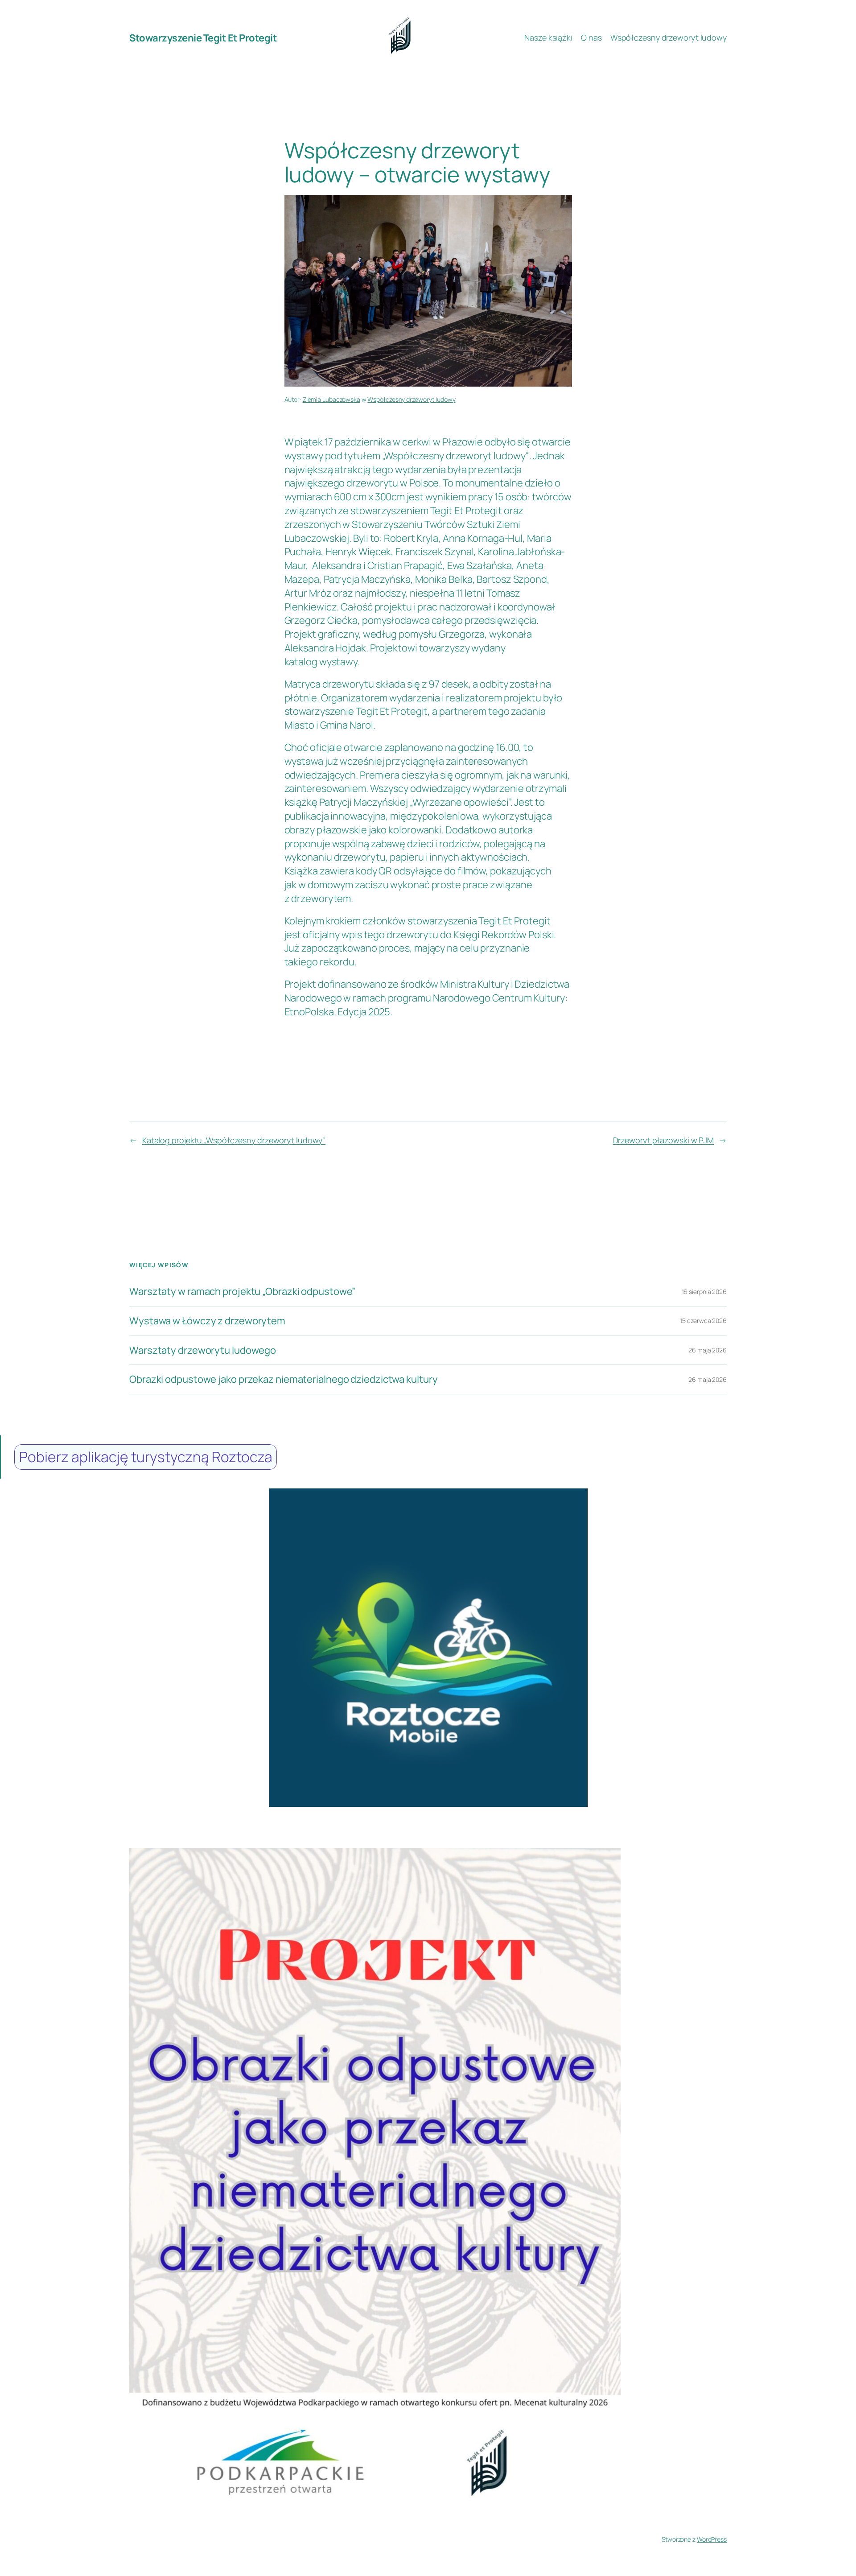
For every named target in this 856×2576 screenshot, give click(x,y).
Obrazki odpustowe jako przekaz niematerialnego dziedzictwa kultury (283, 1379)
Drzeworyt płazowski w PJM (664, 1140)
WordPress (712, 2539)
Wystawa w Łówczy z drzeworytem (207, 1321)
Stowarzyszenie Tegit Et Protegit (203, 38)
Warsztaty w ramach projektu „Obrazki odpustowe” (242, 1292)
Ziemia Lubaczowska (331, 399)
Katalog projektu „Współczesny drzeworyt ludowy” (234, 1140)
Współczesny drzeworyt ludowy (411, 399)
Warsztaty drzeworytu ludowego (203, 1350)
